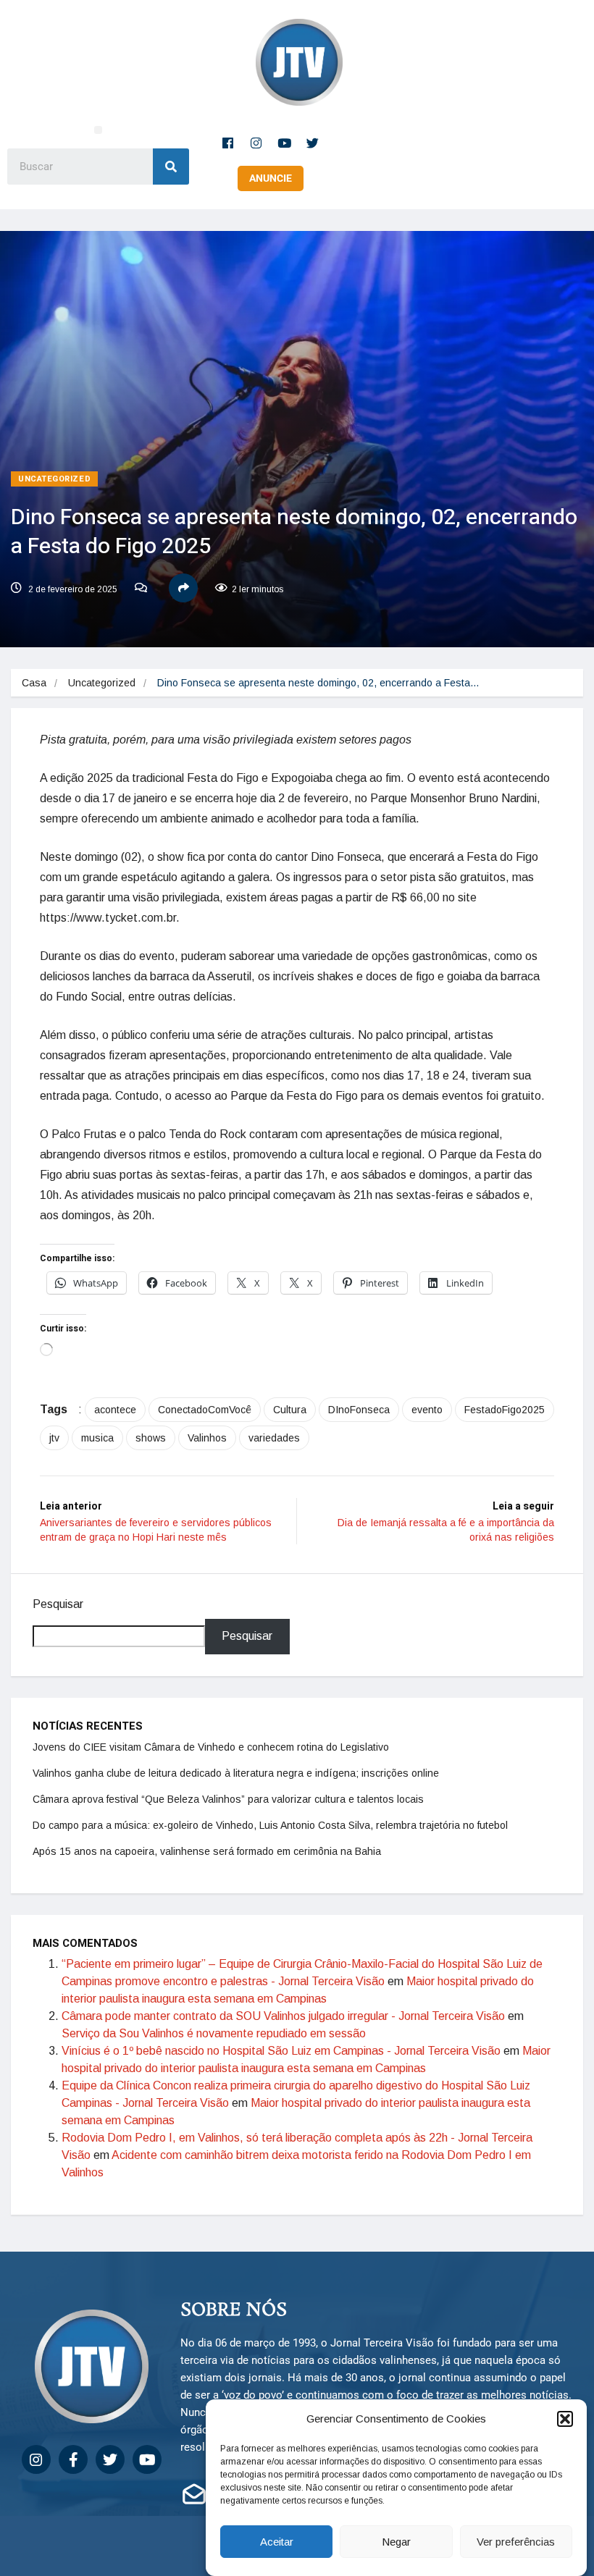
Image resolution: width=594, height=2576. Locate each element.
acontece (115, 1410)
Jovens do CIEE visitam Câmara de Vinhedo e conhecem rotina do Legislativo (211, 1747)
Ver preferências (516, 2542)
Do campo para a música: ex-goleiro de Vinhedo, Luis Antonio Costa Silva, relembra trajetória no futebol (270, 1825)
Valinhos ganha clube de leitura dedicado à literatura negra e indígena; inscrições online (236, 1773)
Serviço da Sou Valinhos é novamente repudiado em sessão (214, 2033)
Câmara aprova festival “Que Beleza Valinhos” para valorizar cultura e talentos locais (228, 1799)
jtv (54, 1438)
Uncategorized (54, 479)
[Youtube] (285, 143)
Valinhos (207, 1438)
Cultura (290, 1410)
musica (97, 1438)
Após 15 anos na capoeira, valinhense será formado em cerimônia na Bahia (207, 1851)
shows (151, 1438)
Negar (396, 2542)
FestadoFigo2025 (505, 1410)
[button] (565, 2419)
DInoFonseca (359, 1410)
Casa (34, 683)
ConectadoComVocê (205, 1410)
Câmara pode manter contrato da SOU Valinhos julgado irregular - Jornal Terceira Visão (283, 2016)
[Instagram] (256, 143)
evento (427, 1410)
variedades (274, 1438)
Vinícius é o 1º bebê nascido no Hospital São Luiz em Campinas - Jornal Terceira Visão (281, 2051)
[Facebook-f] (228, 143)
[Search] (171, 167)
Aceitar (277, 2542)
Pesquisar (58, 1604)
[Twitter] (313, 143)
